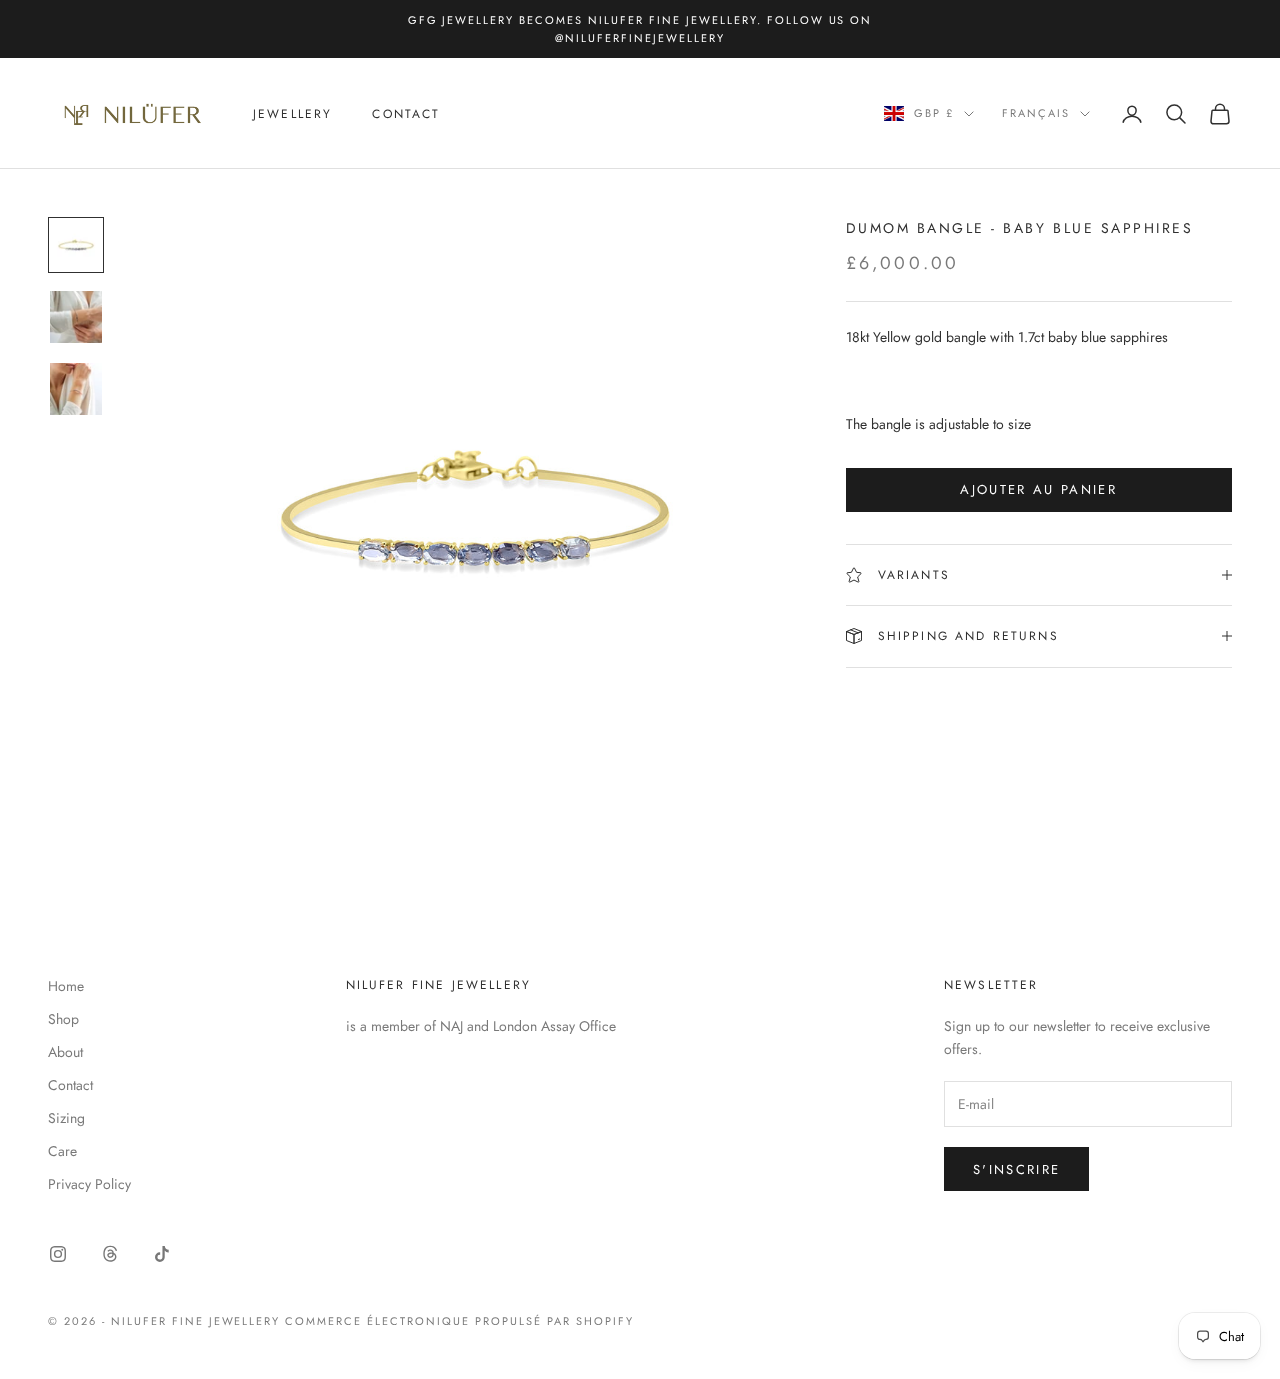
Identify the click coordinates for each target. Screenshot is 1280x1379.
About (65, 1052)
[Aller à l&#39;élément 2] (76, 317)
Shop (63, 1019)
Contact (406, 114)
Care (62, 1151)
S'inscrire (1016, 1169)
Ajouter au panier (1038, 489)
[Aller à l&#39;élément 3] (76, 389)
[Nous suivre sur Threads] (110, 1254)
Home (66, 986)
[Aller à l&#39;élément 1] (76, 245)
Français (1036, 114)
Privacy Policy (89, 1184)
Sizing (66, 1118)
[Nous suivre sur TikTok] (162, 1254)
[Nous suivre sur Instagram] (58, 1254)
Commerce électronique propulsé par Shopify (459, 1321)
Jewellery (292, 114)
